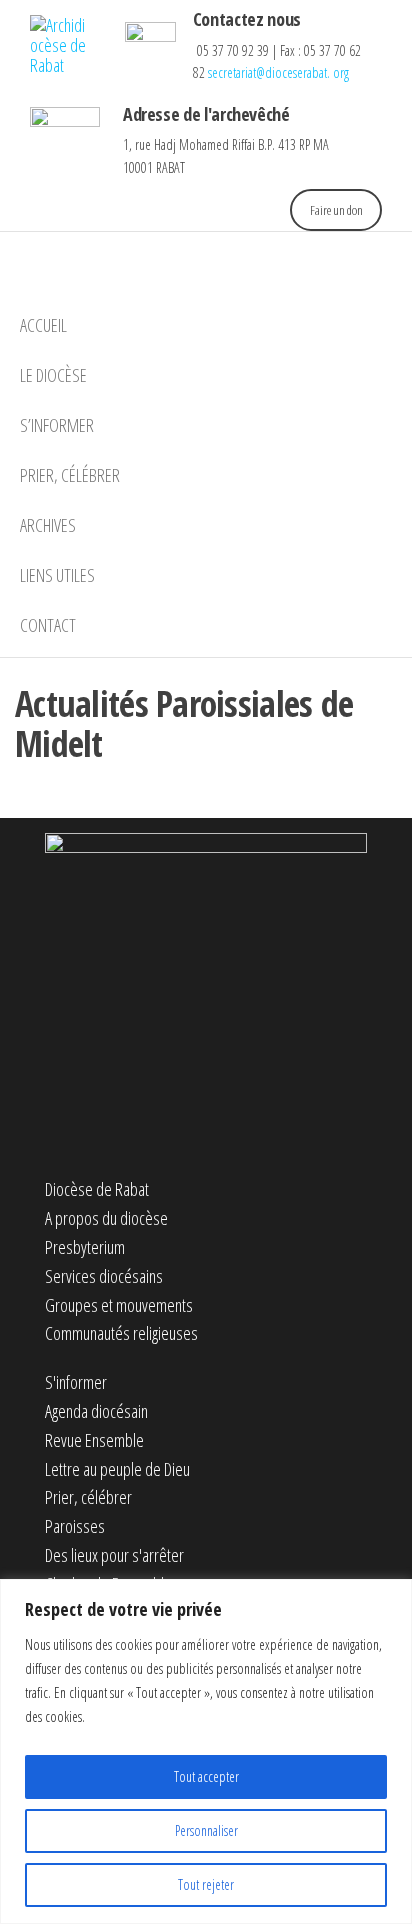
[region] (206, 1751)
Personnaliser (206, 1830)
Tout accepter (206, 1776)
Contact (48, 625)
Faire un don (336, 210)
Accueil (43, 325)
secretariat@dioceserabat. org (278, 72)
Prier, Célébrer (70, 475)
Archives (48, 525)
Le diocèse (53, 375)
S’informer (57, 425)
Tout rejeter (206, 1884)
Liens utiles (57, 575)
